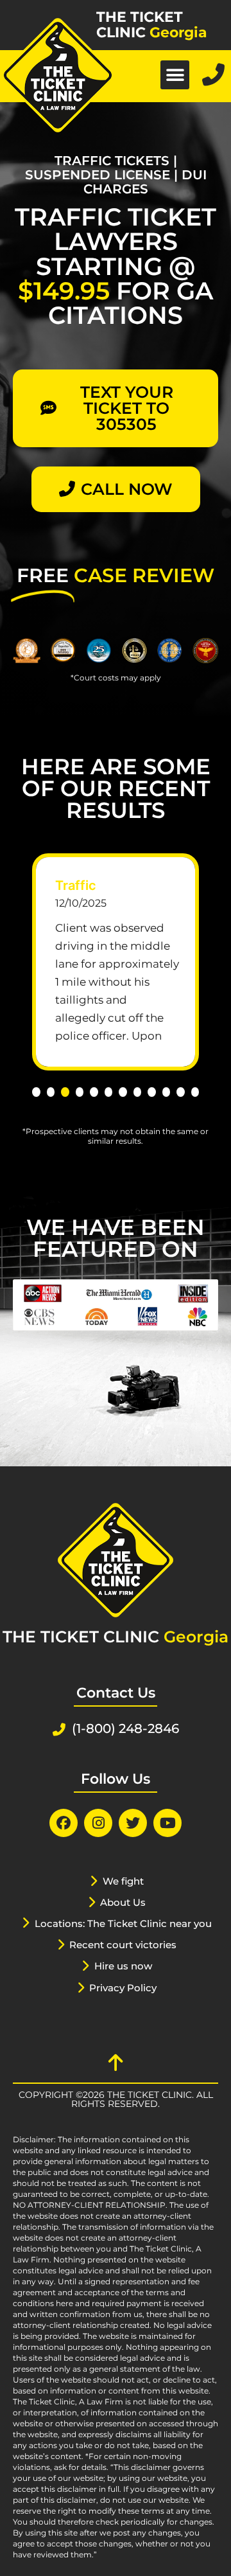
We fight (123, 1881)
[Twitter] (133, 1823)
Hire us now (123, 1966)
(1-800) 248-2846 (125, 1728)
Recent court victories (123, 1945)
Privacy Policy (123, 1988)
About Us (123, 1902)
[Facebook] (64, 1823)
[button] (175, 75)
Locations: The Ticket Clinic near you (123, 1923)
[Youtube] (167, 1823)
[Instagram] (98, 1823)
